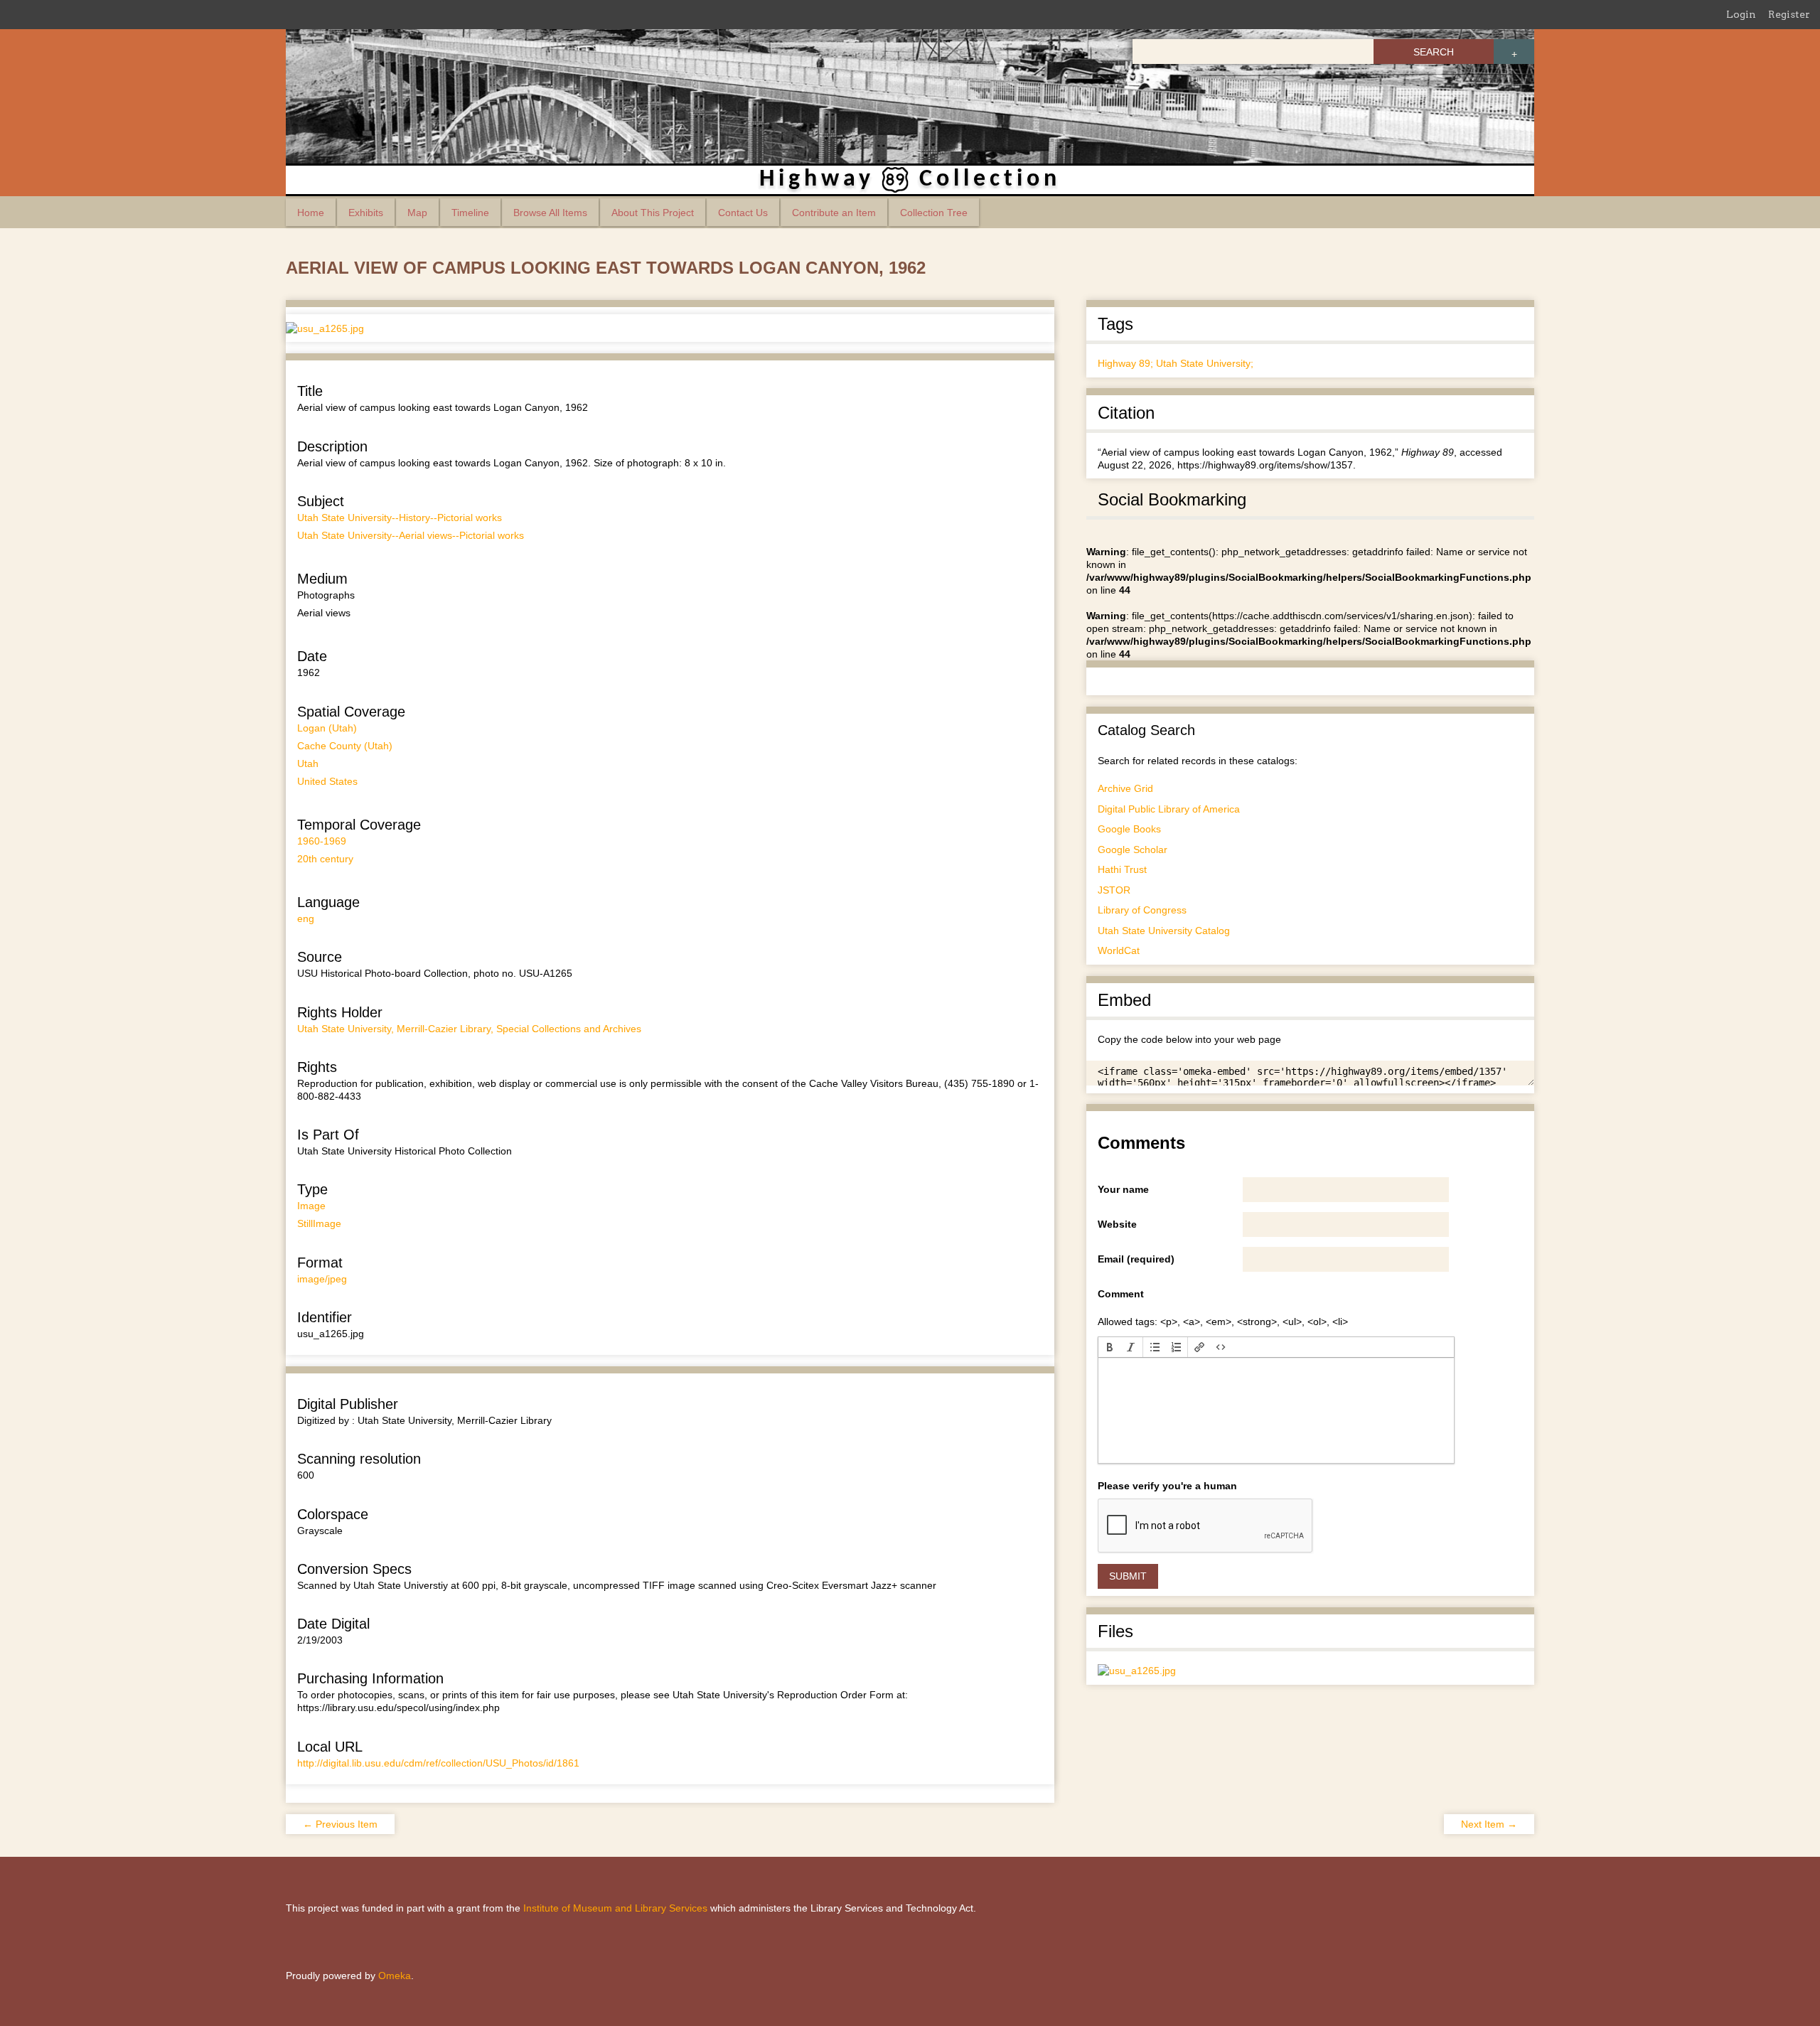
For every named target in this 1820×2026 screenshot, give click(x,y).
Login (1741, 14)
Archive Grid (1125, 788)
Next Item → (1489, 1824)
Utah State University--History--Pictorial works (400, 518)
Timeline (470, 213)
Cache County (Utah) (345, 746)
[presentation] (1110, 1347)
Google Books (1129, 829)
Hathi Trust (1122, 869)
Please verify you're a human (1167, 1486)
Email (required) (1136, 1259)
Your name (1123, 1189)
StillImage (319, 1223)
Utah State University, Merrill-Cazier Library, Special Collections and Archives (469, 1029)
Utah (308, 763)
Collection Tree (934, 213)
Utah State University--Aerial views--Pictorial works (411, 535)
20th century (325, 859)
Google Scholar (1133, 849)
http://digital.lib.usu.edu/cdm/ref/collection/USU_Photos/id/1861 (438, 1763)
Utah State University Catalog (1164, 931)
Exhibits (366, 213)
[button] (1110, 1347)
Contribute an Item (834, 213)
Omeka (395, 1976)
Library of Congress (1142, 910)
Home (311, 213)
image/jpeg (322, 1279)
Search (1434, 52)
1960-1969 (322, 841)
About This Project (653, 213)
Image (311, 1206)
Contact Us (743, 213)
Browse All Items (550, 213)
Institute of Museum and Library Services (615, 1908)
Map (417, 213)
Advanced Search (1514, 52)
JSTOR (1114, 890)
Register (1789, 14)
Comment (1121, 1294)
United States (327, 781)
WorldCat (1119, 950)
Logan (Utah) (327, 728)
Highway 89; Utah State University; (1176, 363)
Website (1117, 1224)
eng (306, 918)
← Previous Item (340, 1824)
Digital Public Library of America (1169, 809)
